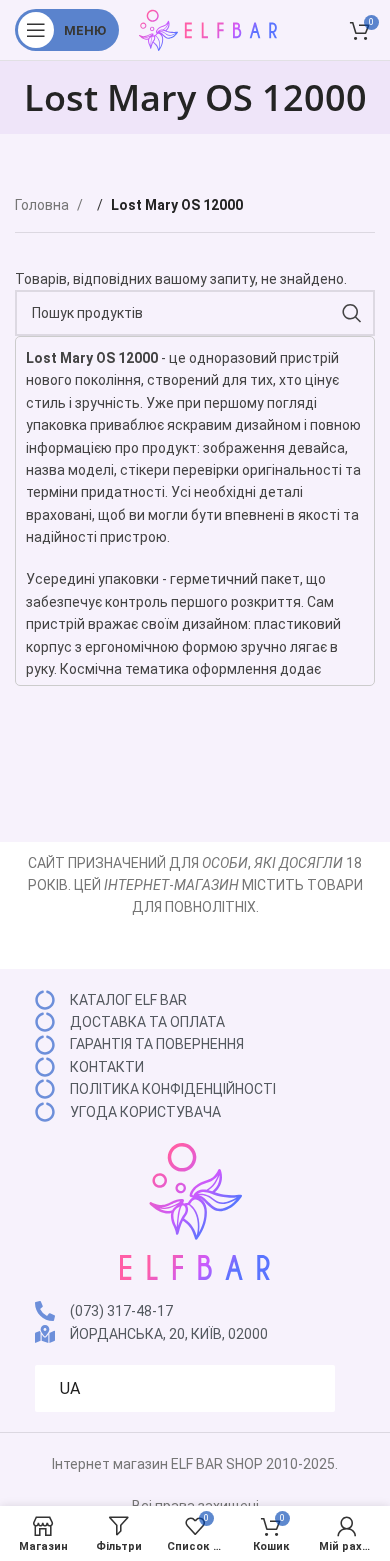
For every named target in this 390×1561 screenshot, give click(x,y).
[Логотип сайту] (208, 29)
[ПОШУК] (352, 313)
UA (70, 1388)
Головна (43, 205)
